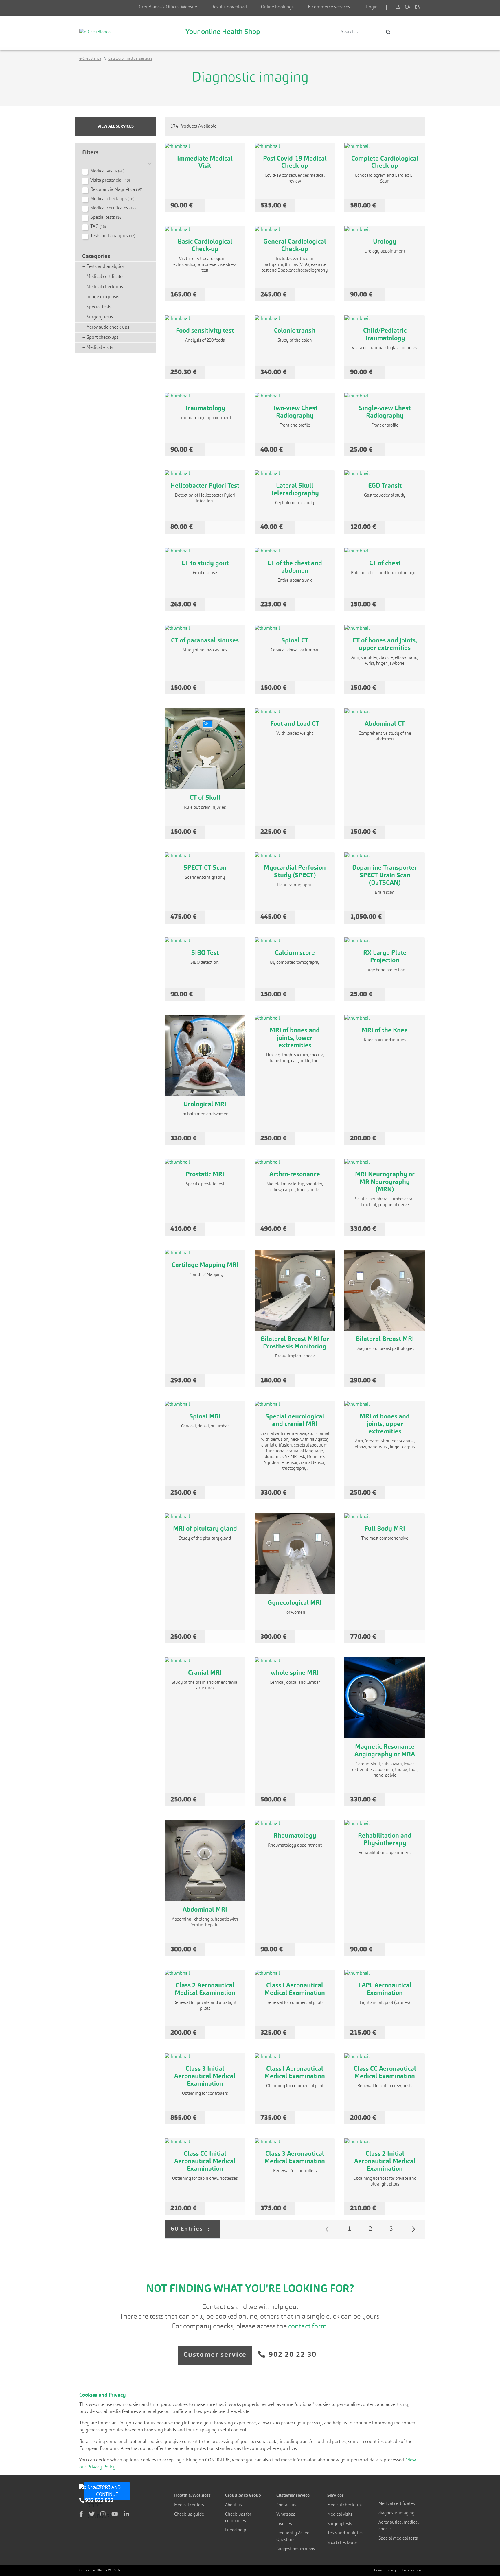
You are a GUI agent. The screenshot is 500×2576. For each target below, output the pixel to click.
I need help (236, 2530)
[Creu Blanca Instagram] (103, 2515)
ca (408, 8)
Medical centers (189, 2505)
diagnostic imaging (396, 2513)
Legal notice (411, 2571)
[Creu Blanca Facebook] (81, 2515)
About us (233, 2505)
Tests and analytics (345, 2533)
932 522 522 (99, 2501)
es (398, 8)
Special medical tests (398, 2539)
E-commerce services (329, 7)
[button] (115, 161)
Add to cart (225, 206)
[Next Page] (413, 2229)
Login (372, 7)
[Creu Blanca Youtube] (115, 2515)
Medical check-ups (345, 2505)
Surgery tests (340, 2524)
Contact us (286, 2505)
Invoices (284, 2524)
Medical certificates (397, 2504)
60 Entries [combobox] (195, 2233)
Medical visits (340, 2515)
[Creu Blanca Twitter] (92, 2515)
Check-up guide (189, 2515)
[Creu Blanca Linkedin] (126, 2515)
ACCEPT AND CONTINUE (107, 2491)
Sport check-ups (342, 2543)
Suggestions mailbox (296, 2549)
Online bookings (277, 7)
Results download (229, 7)
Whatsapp (286, 2515)
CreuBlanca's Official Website (168, 7)
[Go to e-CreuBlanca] (95, 32)
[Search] (388, 32)
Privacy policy (385, 2571)
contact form (307, 2327)
